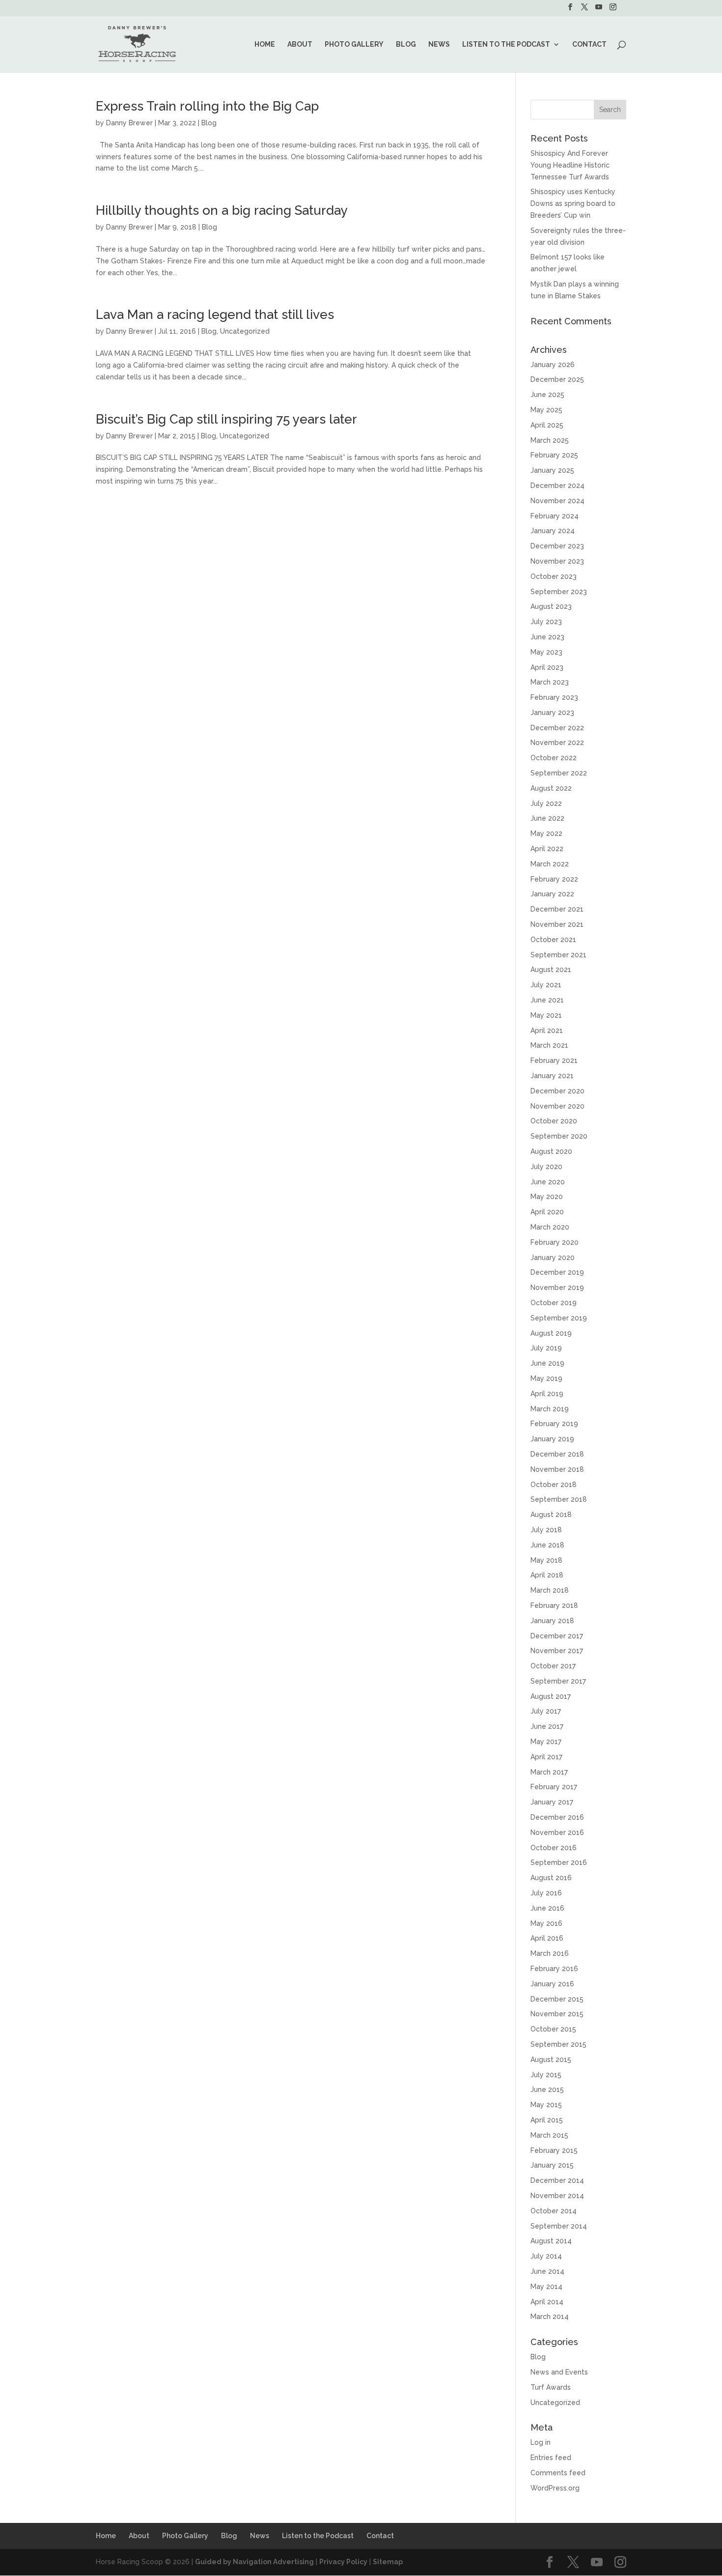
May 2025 (546, 410)
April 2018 (547, 1575)
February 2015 (554, 2150)
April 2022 (547, 849)
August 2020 (551, 1151)
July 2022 (546, 803)
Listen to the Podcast (506, 44)
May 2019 (546, 1378)
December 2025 (557, 379)
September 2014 (559, 2226)
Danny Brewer (129, 123)
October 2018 (554, 1485)
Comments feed (558, 2473)
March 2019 (550, 1409)
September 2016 (559, 1862)
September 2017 (558, 1681)
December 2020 (557, 1091)
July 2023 (546, 622)
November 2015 (557, 2014)
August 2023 (551, 606)
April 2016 (547, 1938)
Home (265, 44)
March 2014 (550, 2317)
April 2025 (547, 425)
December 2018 (557, 1454)
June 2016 (547, 1908)
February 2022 (554, 879)
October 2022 (554, 758)
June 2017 (547, 1726)
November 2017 (557, 1651)
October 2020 (554, 1121)
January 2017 (552, 1802)
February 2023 (554, 697)
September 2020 (559, 1136)
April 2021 (547, 1030)
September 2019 (559, 1318)
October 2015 (553, 2029)
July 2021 (546, 985)
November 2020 (557, 1106)
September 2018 (559, 1499)
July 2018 (546, 1530)
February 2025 (554, 455)
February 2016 (554, 1969)
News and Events (559, 2372)
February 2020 (555, 1242)
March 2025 (550, 440)
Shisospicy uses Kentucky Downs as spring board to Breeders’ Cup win (573, 203)
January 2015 (552, 2165)
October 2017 (553, 1666)
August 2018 (551, 1515)
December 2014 (557, 2180)
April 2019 (547, 1394)
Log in (541, 2442)
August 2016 (551, 1878)
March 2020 (550, 1227)
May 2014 (546, 2287)
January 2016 (552, 1984)
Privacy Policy (343, 2562)
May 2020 (547, 1197)
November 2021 (557, 924)
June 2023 (547, 637)
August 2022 (551, 788)
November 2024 (557, 501)
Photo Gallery (354, 44)
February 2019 (554, 1424)
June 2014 (547, 2271)
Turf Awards (551, 2387)
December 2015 (557, 1999)
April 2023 (547, 667)
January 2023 (552, 713)
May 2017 (546, 1742)
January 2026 (553, 365)
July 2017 (546, 1711)
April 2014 (547, 2302)
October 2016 (554, 1848)
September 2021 (558, 955)
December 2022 (557, 728)
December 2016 (557, 1817)
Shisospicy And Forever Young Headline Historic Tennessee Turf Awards (570, 165)
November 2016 (557, 1832)
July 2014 (546, 2256)
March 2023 (550, 682)
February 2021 (554, 1060)
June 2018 (547, 1545)
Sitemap (388, 2562)
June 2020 (548, 1182)
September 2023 (559, 592)
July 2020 (546, 1167)
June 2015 (547, 2089)
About (300, 44)
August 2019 (551, 1333)
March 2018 (550, 1590)
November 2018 (557, 1469)
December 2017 (557, 1636)
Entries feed (551, 2458)
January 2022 (552, 894)
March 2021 (549, 1045)
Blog (406, 44)
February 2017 (554, 1787)
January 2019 (552, 1439)
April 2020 (547, 1212)
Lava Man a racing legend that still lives (215, 315)
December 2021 (557, 909)
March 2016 (550, 1953)
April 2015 (547, 2120)
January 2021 (552, 1076)
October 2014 (554, 2211)
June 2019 (547, 1363)
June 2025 (547, 395)
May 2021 (546, 1015)
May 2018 (546, 1560)
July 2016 (546, 1893)
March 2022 (550, 864)
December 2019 (557, 1272)
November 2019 (557, 1288)
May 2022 (546, 833)
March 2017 (549, 1772)
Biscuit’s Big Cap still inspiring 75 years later (226, 419)
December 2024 (557, 486)
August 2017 (551, 1696)
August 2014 (551, 2241)
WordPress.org (555, 2488)
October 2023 (554, 576)
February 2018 (554, 1605)
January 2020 (553, 1258)
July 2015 (546, 2075)
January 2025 (552, 470)
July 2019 (546, 1348)
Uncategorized (245, 331)
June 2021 (547, 1000)
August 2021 (551, 970)
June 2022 (547, 818)
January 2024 (553, 531)
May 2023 (546, 652)
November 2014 (557, 2196)
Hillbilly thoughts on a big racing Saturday (222, 210)
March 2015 (549, 2135)
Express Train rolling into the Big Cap (207, 106)
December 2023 (557, 546)
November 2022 (557, 743)
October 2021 (553, 940)
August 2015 (551, 2060)
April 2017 (546, 1757)
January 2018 (552, 1621)
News (439, 44)
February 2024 (555, 516)
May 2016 (546, 1923)
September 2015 (558, 2044)
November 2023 (557, 561)
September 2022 (559, 773)
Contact (589, 44)
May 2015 (546, 2105)
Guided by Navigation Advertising (254, 2562)
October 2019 (554, 1303)
